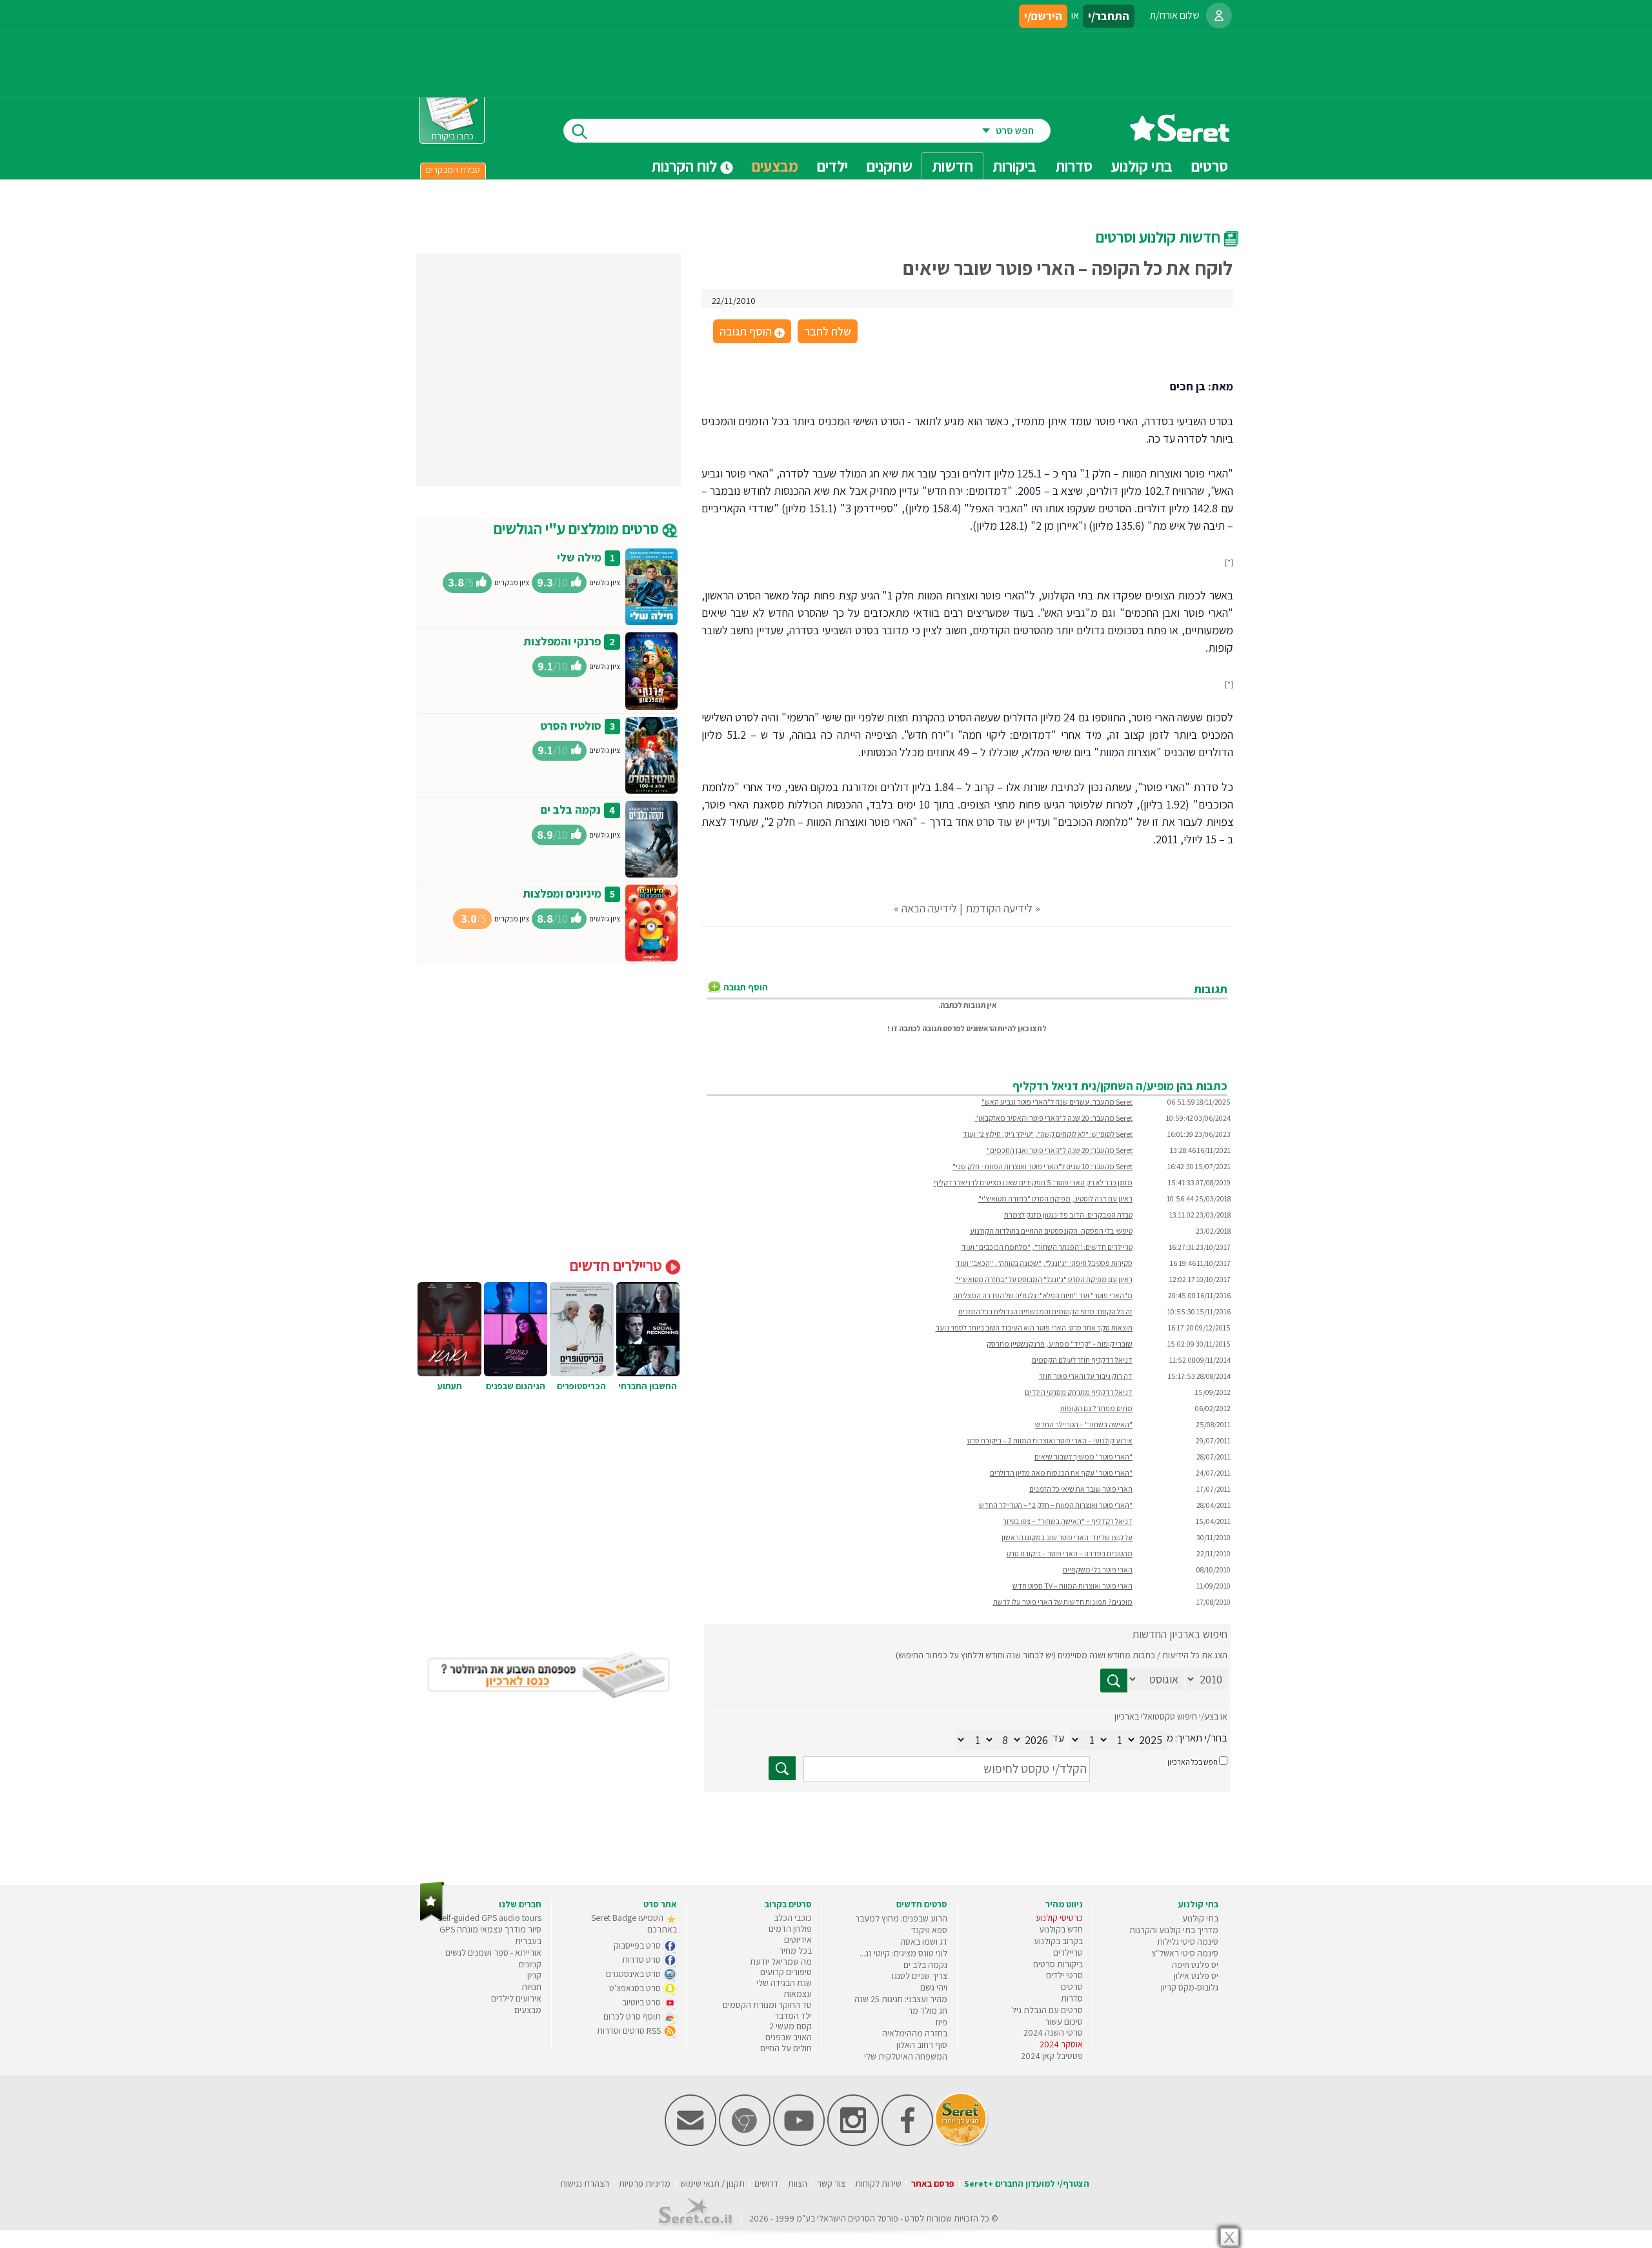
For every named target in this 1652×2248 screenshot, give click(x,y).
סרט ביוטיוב (642, 2002)
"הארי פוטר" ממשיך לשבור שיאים (1083, 1457)
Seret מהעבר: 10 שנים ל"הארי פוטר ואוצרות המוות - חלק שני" (1043, 1166)
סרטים (1072, 1987)
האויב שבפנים (789, 2037)
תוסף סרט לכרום (633, 2016)
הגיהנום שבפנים (516, 1386)
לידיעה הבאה (929, 908)
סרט (912, 2218)
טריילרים (1068, 1952)
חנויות (531, 1987)
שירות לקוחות (878, 2183)
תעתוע (450, 1386)
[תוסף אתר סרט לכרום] (745, 2143)
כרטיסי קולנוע (1059, 1918)
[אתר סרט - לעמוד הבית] (432, 1919)
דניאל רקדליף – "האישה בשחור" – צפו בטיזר (1068, 1521)
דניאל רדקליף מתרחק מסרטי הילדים (1079, 1392)
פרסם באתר (933, 2183)
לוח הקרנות (686, 166)
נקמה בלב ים (571, 809)
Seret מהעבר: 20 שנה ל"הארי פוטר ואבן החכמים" (1060, 1150)
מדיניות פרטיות (645, 2183)
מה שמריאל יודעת (781, 1962)
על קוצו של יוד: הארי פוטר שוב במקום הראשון (1067, 1537)
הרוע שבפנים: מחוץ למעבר (901, 1918)
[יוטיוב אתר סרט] (799, 2143)
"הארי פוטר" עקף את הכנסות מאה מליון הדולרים (1061, 1473)
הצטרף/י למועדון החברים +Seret (1027, 2183)
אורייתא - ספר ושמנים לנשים (493, 1952)
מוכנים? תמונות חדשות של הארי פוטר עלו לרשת (1063, 1602)
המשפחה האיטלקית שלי (906, 2056)
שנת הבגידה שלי (784, 1983)
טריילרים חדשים (618, 1265)
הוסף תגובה (751, 332)
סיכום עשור (1064, 2022)
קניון (534, 1975)
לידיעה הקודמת (999, 908)
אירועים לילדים (516, 1998)
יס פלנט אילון (1196, 1976)
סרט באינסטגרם (634, 1974)
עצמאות (798, 1994)
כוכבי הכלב (793, 1918)
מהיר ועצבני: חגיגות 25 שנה (901, 1999)
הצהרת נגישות (585, 2183)
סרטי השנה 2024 (1053, 2032)
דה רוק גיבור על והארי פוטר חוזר (1086, 1376)
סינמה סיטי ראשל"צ (1185, 1953)
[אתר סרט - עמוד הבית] (1180, 137)
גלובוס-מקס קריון (1190, 1987)
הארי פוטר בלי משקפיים (1098, 1570)
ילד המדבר (793, 2016)
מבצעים (775, 166)
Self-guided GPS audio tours (489, 1918)
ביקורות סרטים (1058, 1964)
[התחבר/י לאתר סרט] (1219, 15)
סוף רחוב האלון (922, 2045)
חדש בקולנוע (1061, 1929)
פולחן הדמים (790, 1929)
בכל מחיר (795, 1951)
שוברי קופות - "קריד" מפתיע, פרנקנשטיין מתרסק (1060, 1344)
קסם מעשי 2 (791, 2026)
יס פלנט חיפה (1195, 1965)
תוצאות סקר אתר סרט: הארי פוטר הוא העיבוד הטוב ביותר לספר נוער (1034, 1328)
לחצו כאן (1032, 1028)
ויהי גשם (934, 1987)
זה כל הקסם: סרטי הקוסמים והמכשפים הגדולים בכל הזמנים (1045, 1311)
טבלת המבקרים (453, 170)
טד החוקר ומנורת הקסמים (767, 2005)
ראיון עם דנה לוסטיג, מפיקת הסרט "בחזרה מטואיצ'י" (1055, 1199)
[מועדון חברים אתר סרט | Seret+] (690, 2143)
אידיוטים (798, 1940)
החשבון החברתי (648, 1386)
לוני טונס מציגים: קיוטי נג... (903, 1953)
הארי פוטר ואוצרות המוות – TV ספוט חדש (1073, 1586)
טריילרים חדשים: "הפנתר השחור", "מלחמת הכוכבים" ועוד (1047, 1247)
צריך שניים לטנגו (920, 1976)
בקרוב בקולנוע (1058, 1941)
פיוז (941, 2022)
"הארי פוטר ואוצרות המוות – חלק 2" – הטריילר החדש (1056, 1505)
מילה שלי (579, 557)
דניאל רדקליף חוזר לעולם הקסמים (1082, 1360)
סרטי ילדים (1064, 1975)
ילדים (832, 166)
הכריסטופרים (581, 1386)
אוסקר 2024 (1061, 2044)
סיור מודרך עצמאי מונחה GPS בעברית (490, 1935)
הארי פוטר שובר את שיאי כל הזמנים (1081, 1489)
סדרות (1072, 1998)
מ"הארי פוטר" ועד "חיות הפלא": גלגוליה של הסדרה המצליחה (1043, 1295)
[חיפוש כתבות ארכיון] (1114, 1681)
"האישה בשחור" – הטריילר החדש (1084, 1424)
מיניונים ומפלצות (562, 893)
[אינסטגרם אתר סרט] (853, 2143)
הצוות (798, 2183)
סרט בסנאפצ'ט (636, 1988)
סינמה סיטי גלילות (1188, 1942)
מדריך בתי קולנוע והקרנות (1174, 1930)
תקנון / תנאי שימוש (712, 2183)
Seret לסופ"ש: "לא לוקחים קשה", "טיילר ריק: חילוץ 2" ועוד (1048, 1134)
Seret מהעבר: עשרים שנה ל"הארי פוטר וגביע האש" (1057, 1102)
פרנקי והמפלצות (562, 641)
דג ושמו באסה (924, 1942)
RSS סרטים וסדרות (630, 2031)
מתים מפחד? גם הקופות (1096, 1408)
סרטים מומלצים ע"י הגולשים (578, 528)
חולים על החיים (786, 2048)
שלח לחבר (828, 331)
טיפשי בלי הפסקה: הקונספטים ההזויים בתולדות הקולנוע (1051, 1231)
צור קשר (831, 2183)
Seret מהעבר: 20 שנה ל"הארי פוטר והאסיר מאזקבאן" (1054, 1118)
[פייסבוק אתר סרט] (907, 2143)
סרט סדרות (642, 1960)
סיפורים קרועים (786, 1972)
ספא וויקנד (929, 1930)
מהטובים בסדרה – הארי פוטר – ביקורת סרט (1070, 1553)
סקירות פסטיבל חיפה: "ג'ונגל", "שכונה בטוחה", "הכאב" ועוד (1044, 1263)
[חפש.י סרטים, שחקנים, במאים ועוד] (577, 131)
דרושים (766, 2183)
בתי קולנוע (1200, 1918)
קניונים (530, 1964)
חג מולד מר (928, 2011)
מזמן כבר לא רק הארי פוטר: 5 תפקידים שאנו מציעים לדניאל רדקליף (1033, 1182)
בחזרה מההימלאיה (915, 2033)
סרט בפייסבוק (638, 1945)
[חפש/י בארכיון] (782, 1768)
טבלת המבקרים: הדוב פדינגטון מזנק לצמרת (1068, 1215)
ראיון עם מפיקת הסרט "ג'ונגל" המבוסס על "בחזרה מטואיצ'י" (1044, 1279)
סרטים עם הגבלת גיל (1047, 2010)
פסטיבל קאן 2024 (1052, 2056)
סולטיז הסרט (571, 726)
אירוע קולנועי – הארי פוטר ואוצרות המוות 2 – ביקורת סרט (1050, 1440)
